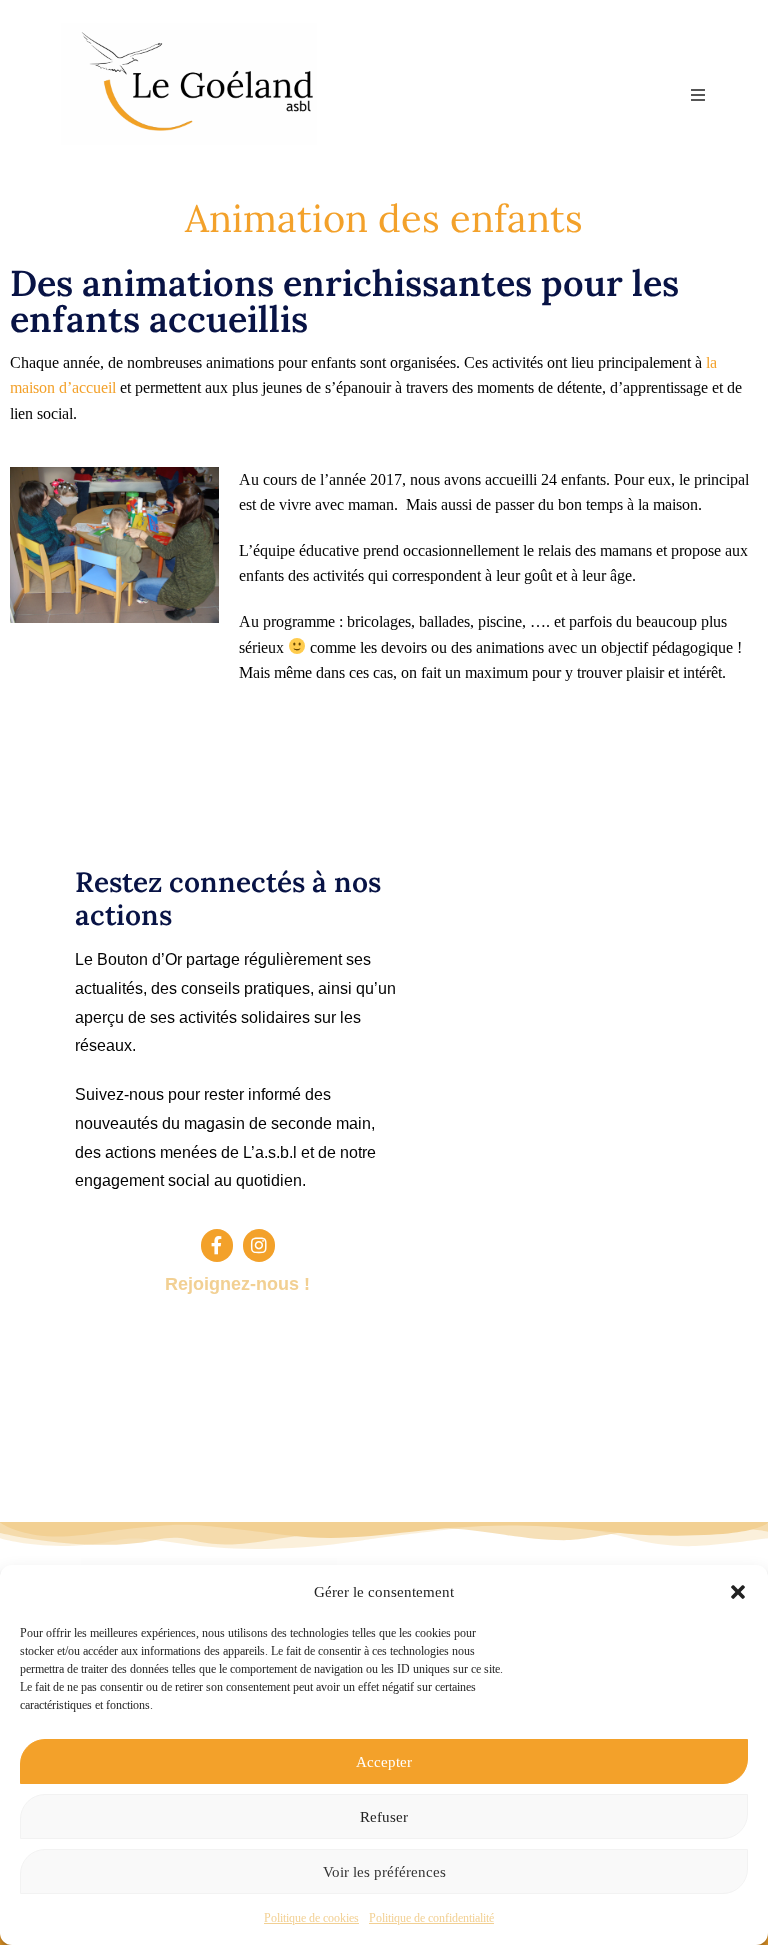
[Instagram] (259, 1245)
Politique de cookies (311, 1918)
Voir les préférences (384, 1872)
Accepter (384, 1762)
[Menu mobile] (699, 95)
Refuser (384, 1817)
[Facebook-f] (217, 1245)
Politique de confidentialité (431, 1918)
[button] (738, 1592)
